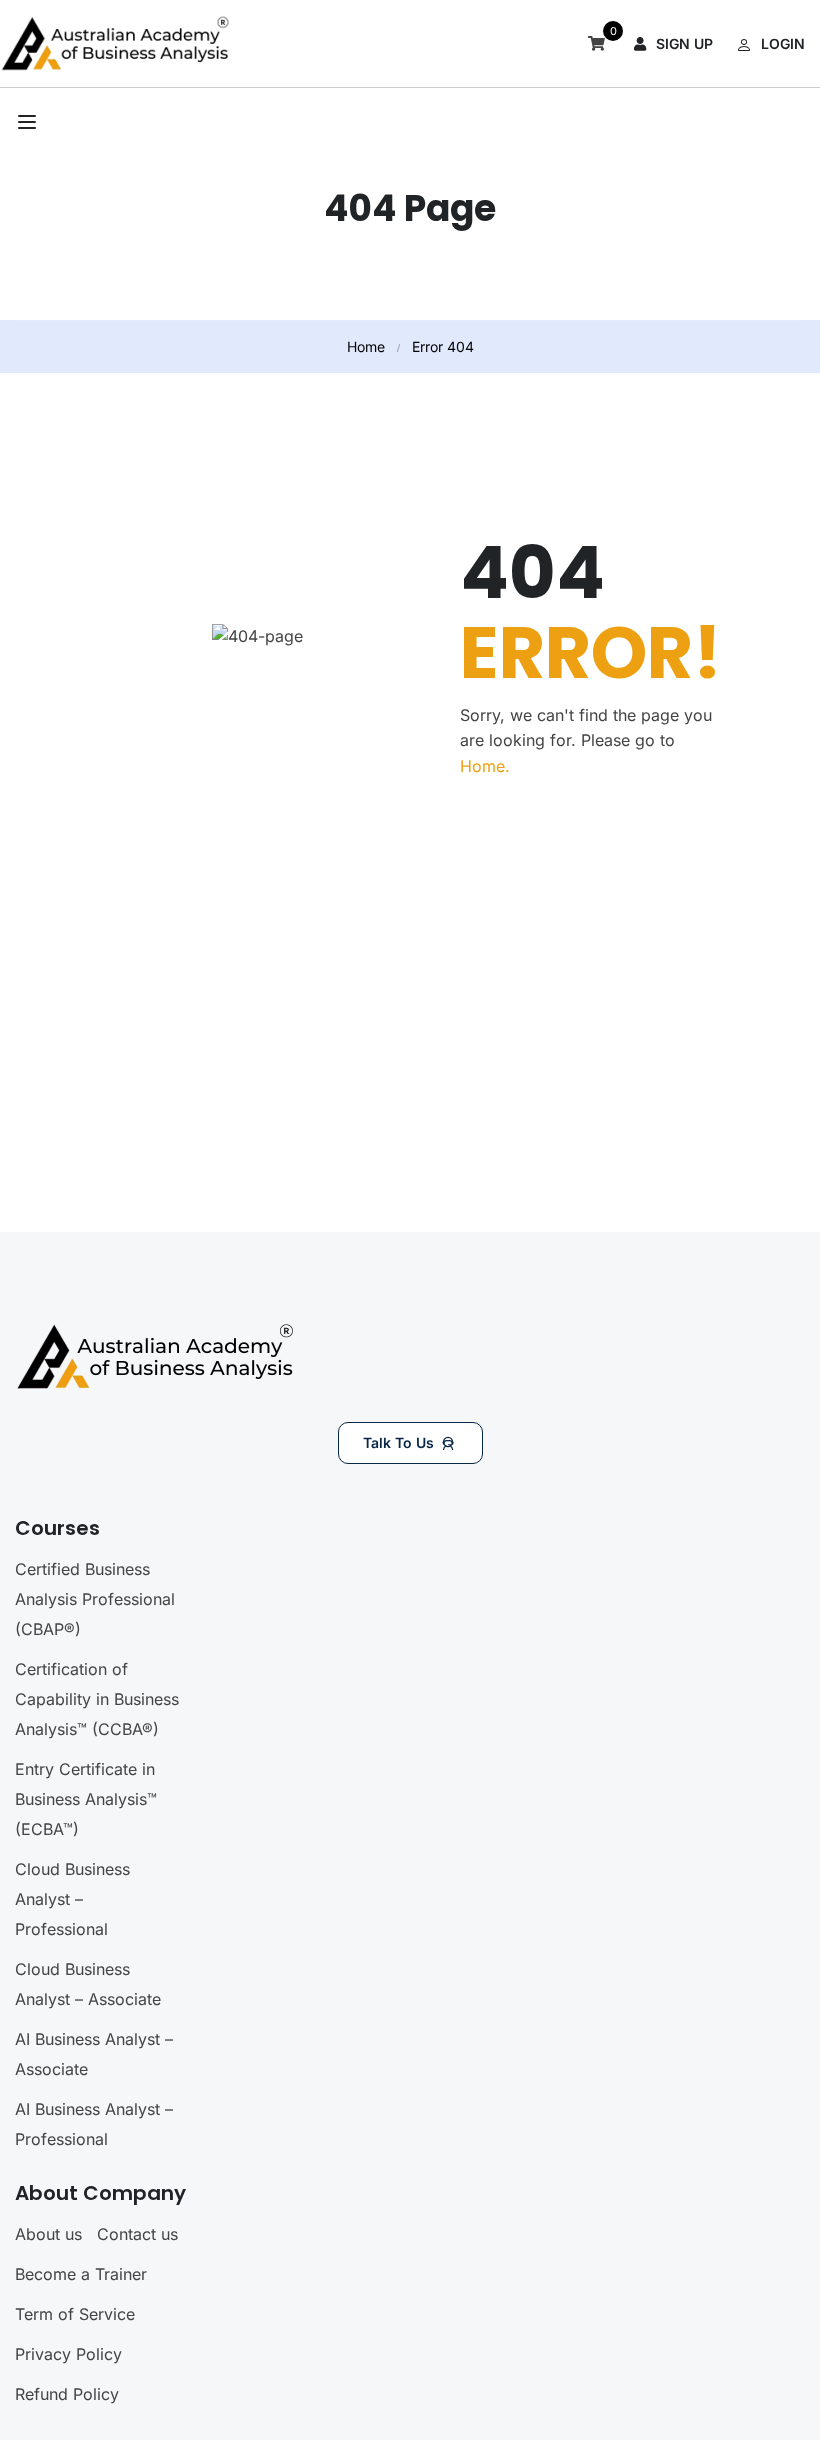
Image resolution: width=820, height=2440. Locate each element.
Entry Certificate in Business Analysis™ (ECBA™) (86, 1799)
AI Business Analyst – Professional (94, 2124)
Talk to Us (398, 1442)
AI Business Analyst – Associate (94, 2054)
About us (48, 2234)
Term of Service (75, 2314)
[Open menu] (29, 122)
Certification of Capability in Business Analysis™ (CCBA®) (97, 1699)
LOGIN (783, 43)
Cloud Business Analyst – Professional (72, 1899)
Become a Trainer (81, 2274)
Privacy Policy (68, 2354)
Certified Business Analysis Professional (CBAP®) (95, 1599)
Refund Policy (67, 2394)
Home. (485, 766)
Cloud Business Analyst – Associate (88, 1984)
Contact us (137, 2234)
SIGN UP (684, 43)
